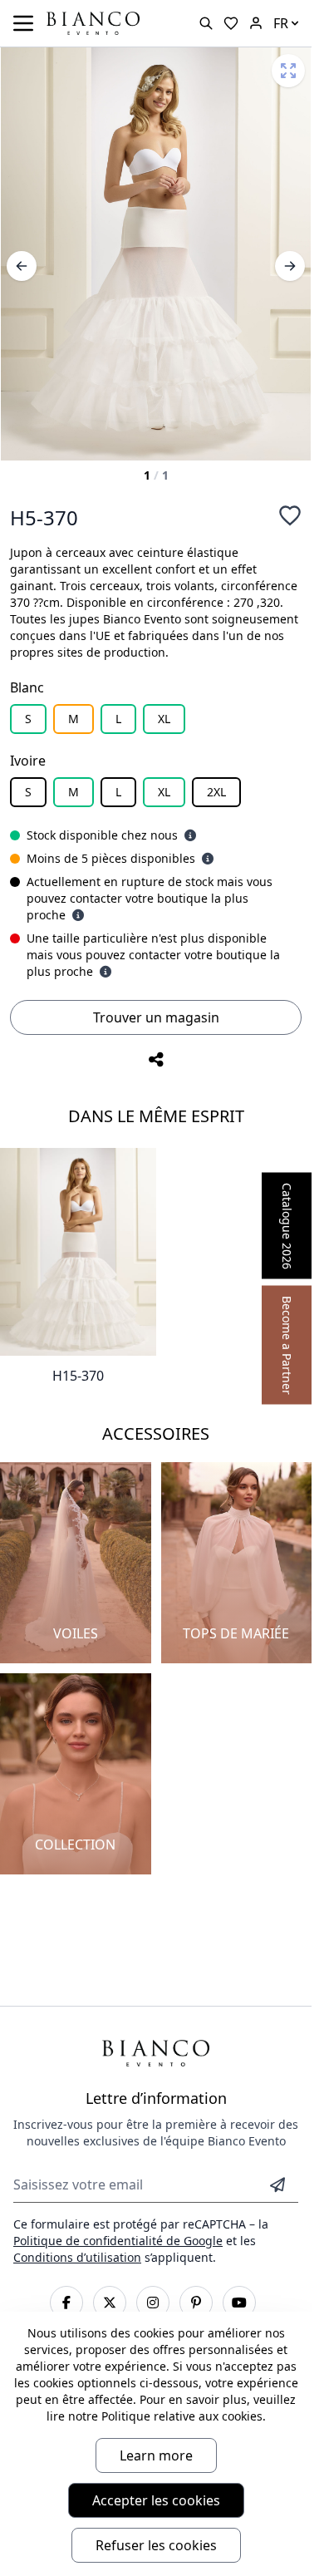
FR (281, 23)
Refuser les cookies (156, 2545)
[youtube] (239, 2303)
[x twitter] (110, 2303)
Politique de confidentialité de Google (118, 2241)
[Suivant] (290, 266)
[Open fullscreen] (288, 71)
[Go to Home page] (93, 22)
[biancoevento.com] (256, 23)
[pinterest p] (196, 2303)
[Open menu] (23, 23)
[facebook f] (66, 2303)
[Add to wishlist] (290, 515)
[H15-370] (78, 1252)
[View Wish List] (231, 23)
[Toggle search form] (206, 23)
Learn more (156, 2455)
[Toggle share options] (156, 1060)
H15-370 (78, 1376)
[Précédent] (22, 266)
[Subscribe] (277, 2184)
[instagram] (153, 2303)
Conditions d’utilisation (77, 2257)
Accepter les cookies (156, 2500)
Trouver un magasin (156, 1017)
